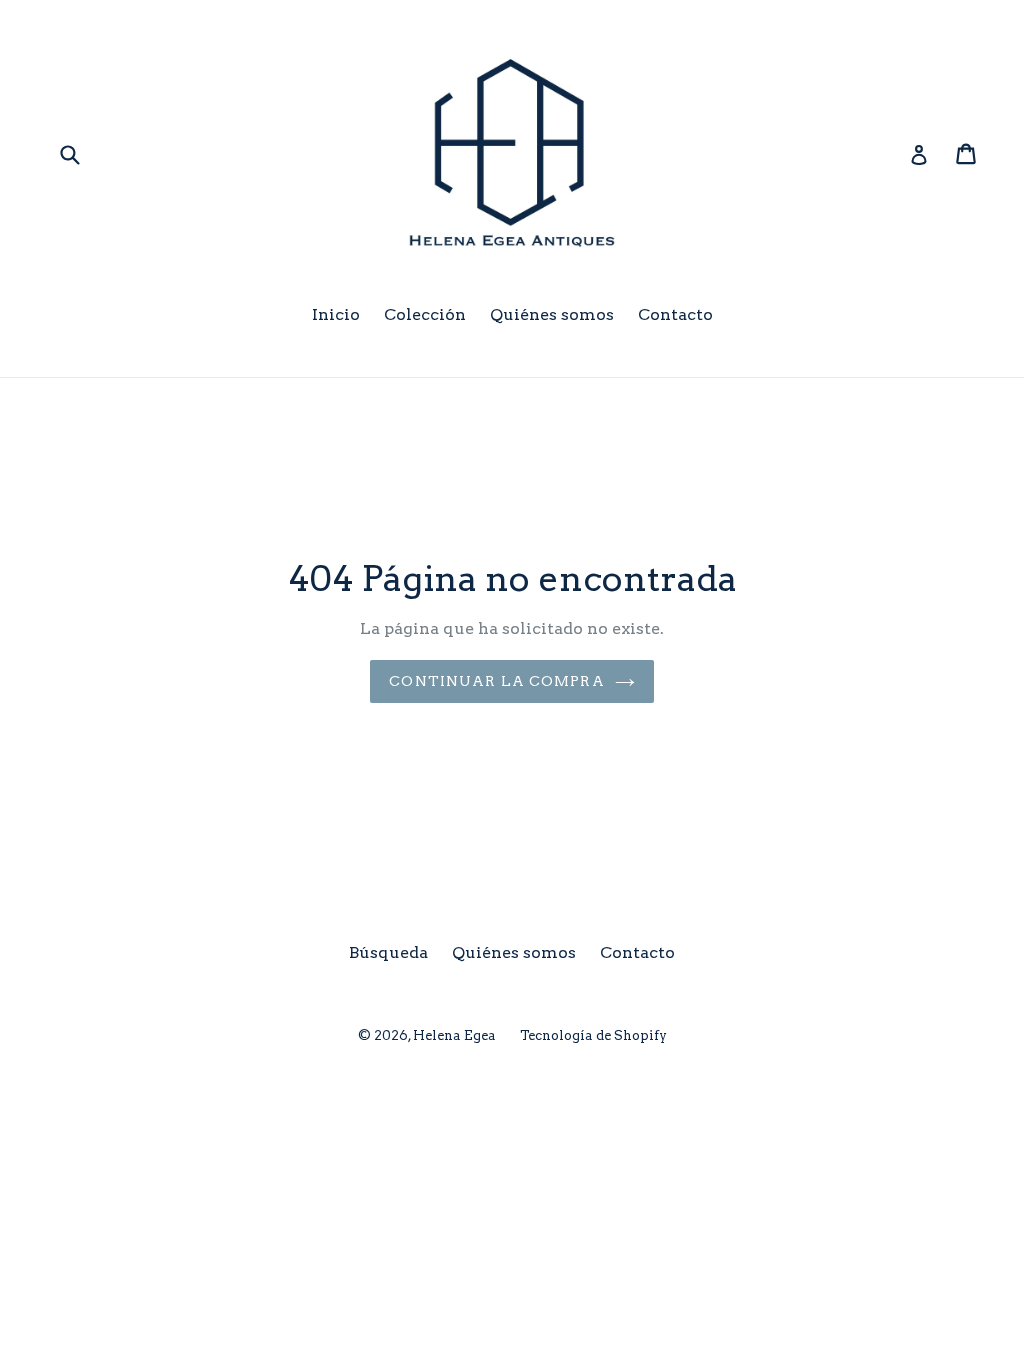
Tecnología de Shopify (593, 1035)
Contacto (675, 314)
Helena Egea (454, 1035)
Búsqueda (388, 952)
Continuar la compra (496, 681)
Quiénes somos (552, 314)
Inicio (336, 314)
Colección (425, 314)
